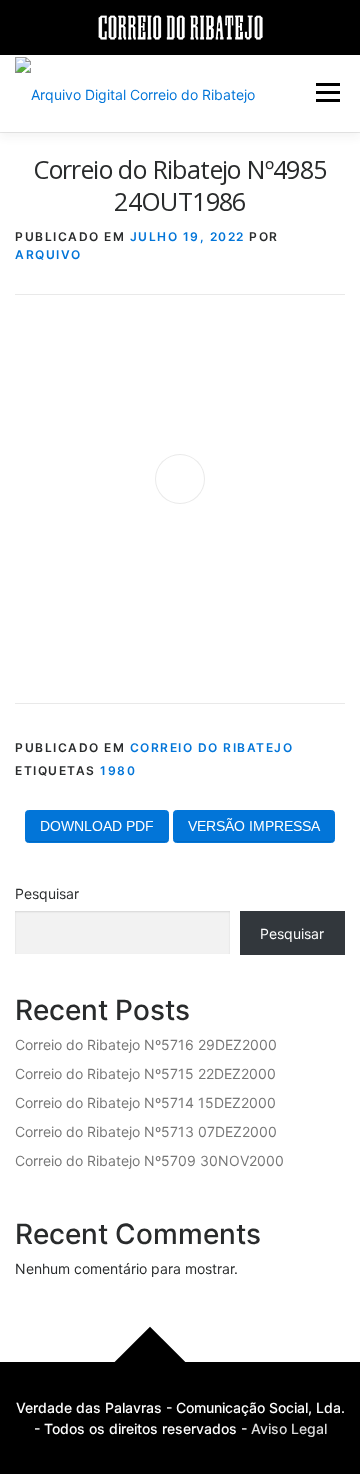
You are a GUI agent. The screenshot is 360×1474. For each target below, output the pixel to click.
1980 (118, 770)
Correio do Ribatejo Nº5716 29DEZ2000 (146, 1044)
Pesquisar (47, 893)
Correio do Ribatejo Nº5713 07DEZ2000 (146, 1131)
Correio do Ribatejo (212, 747)
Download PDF (97, 826)
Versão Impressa (254, 826)
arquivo (48, 254)
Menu (327, 92)
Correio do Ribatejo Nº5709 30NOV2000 (149, 1160)
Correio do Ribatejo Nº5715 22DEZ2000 (145, 1073)
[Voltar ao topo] (150, 1361)
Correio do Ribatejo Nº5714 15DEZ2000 (145, 1102)
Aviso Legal (289, 1428)
